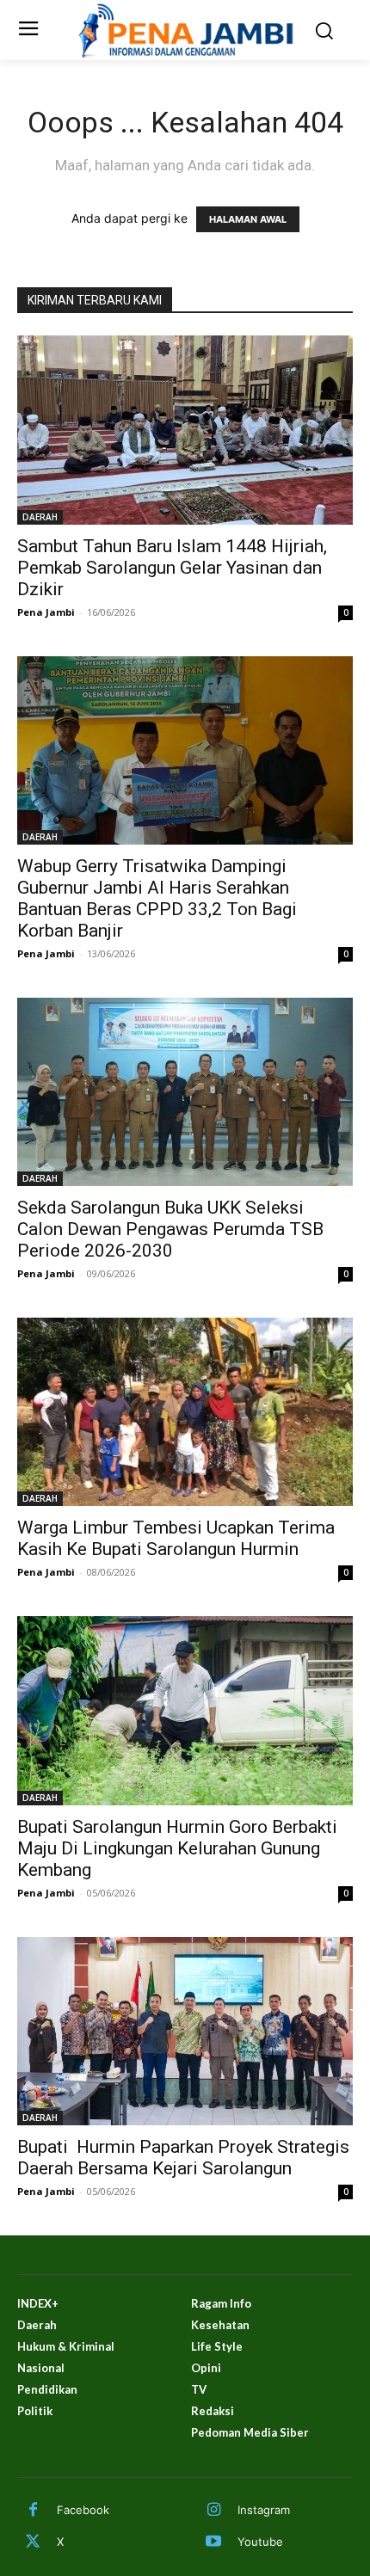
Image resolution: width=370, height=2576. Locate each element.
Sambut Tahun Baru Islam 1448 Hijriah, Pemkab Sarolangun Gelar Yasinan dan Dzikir (172, 568)
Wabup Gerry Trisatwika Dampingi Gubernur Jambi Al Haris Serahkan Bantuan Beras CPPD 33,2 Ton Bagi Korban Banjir (157, 898)
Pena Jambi (46, 612)
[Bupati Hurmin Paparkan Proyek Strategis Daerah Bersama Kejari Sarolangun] (185, 2031)
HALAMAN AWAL (248, 219)
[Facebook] (33, 2511)
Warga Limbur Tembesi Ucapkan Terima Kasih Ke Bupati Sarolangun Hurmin (176, 1538)
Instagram (264, 2510)
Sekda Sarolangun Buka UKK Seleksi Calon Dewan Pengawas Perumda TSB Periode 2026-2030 (170, 1229)
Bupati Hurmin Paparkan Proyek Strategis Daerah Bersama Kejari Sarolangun (183, 2158)
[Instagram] (213, 2511)
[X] (33, 2542)
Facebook (83, 2510)
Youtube (260, 2542)
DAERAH (40, 517)
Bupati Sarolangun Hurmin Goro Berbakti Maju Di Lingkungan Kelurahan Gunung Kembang (177, 1848)
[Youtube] (213, 2542)
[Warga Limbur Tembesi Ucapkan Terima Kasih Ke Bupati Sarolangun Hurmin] (185, 1412)
